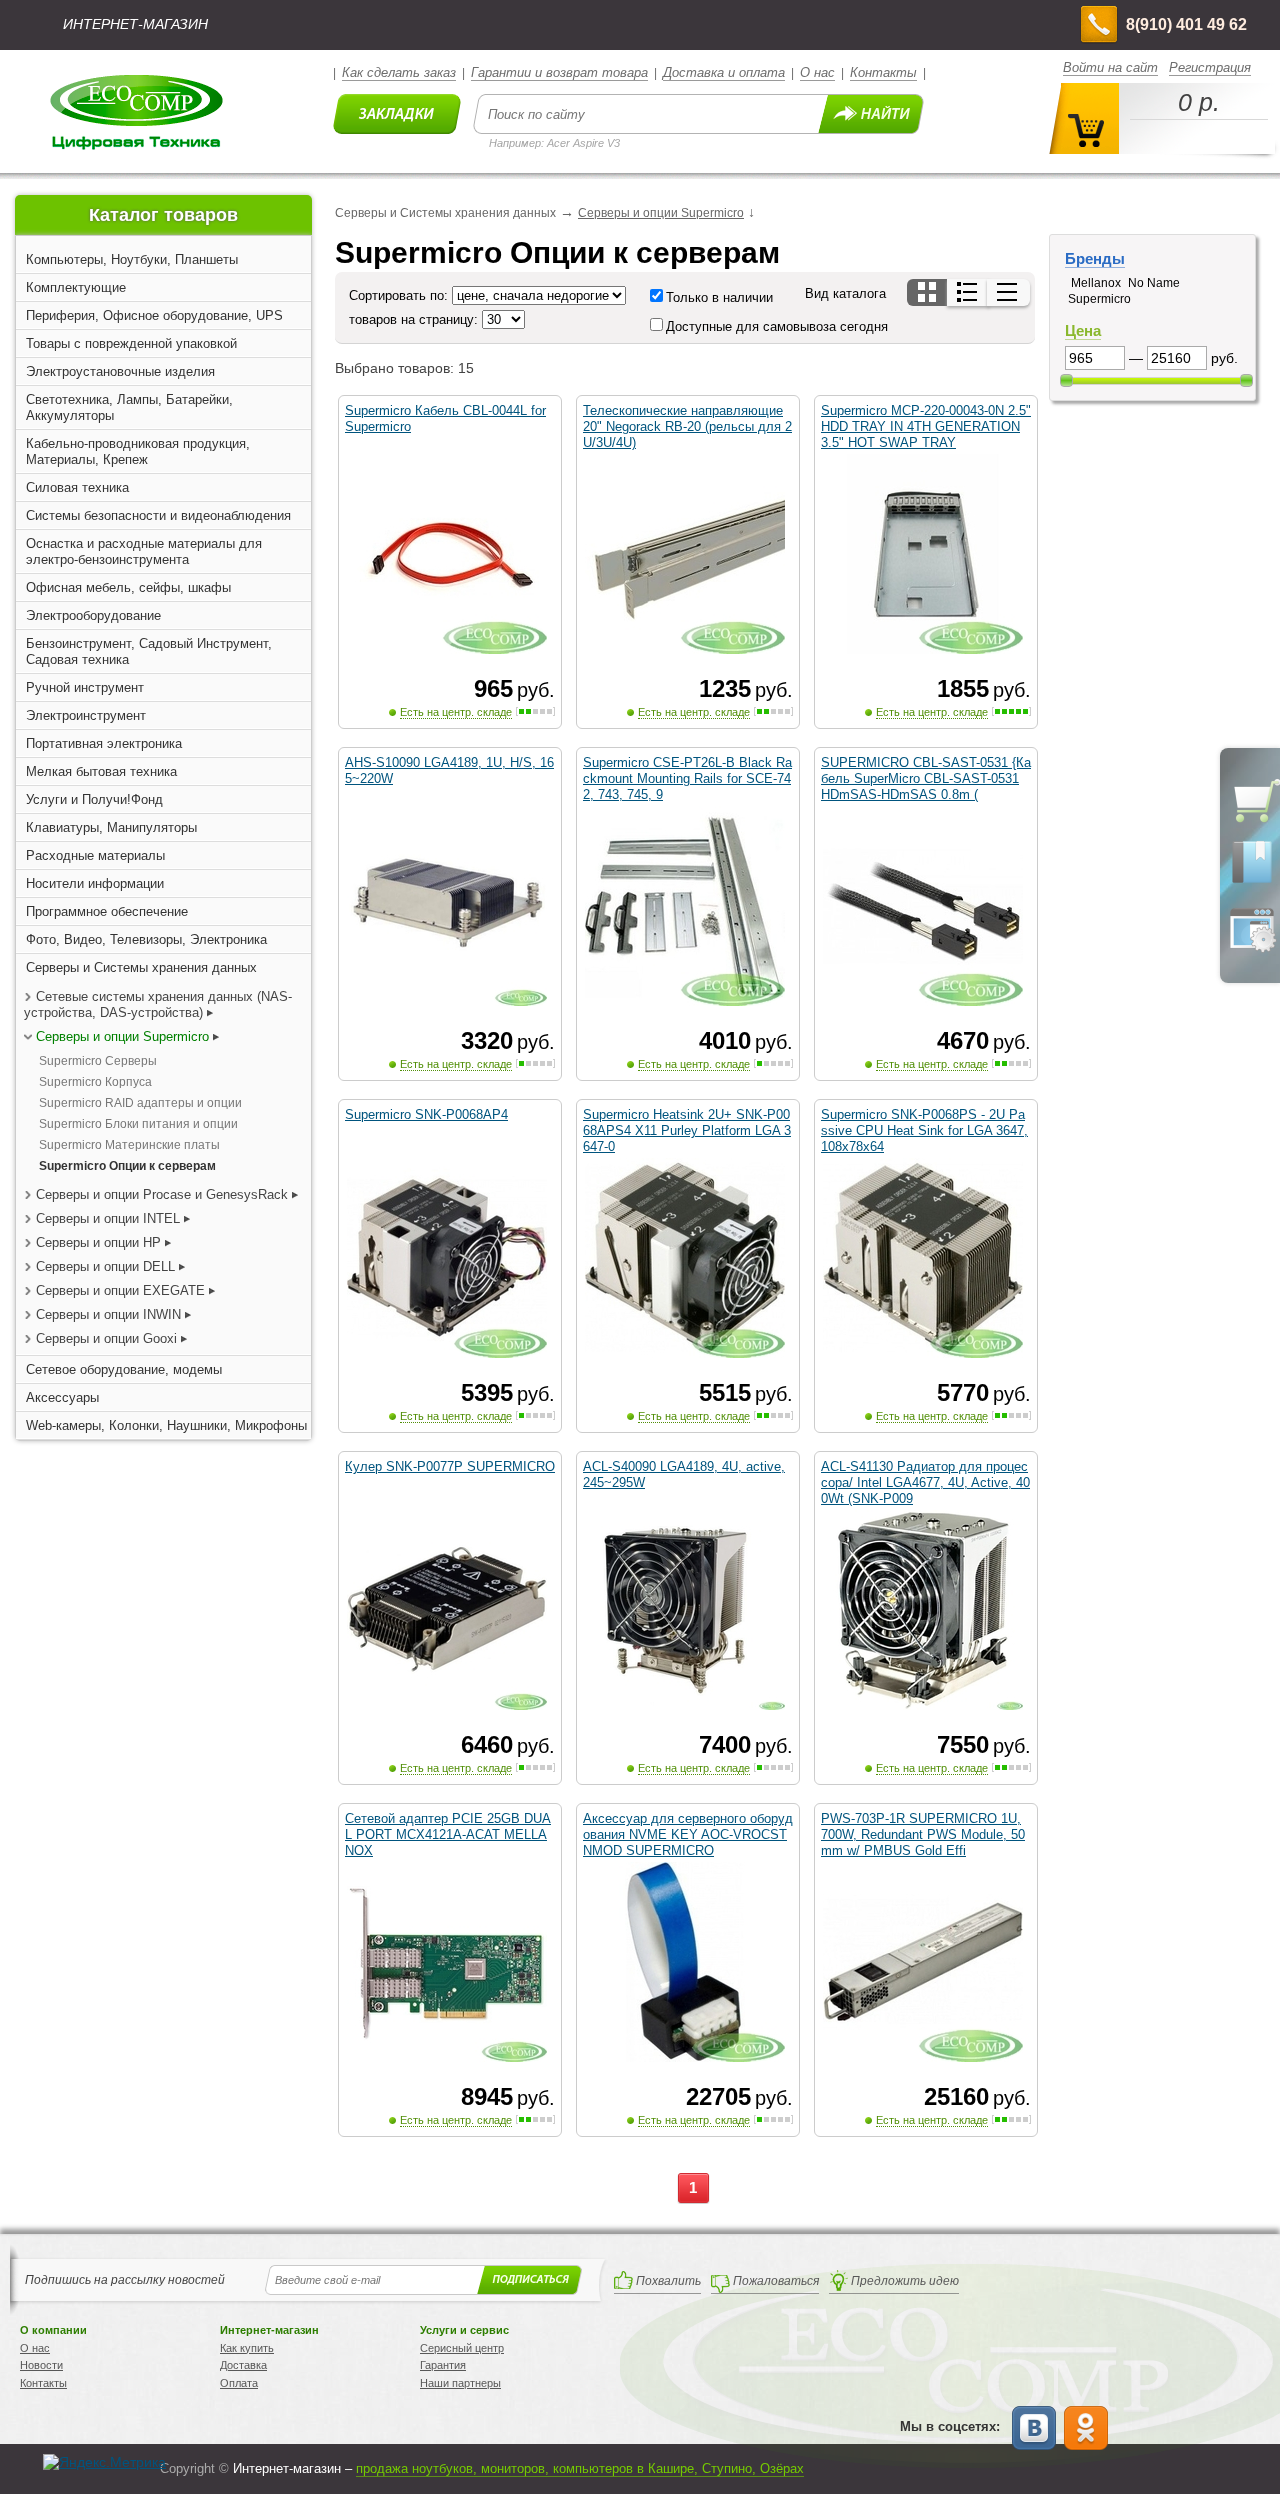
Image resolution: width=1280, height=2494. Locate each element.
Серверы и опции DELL (105, 1266)
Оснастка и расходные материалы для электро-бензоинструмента (144, 551)
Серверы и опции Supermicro (122, 1036)
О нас (817, 72)
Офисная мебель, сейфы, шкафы (128, 587)
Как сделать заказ (399, 72)
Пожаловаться (776, 2281)
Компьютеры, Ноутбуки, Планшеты (132, 259)
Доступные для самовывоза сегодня (777, 326)
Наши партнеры (460, 2383)
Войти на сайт (1110, 67)
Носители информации (95, 883)
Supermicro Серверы (98, 1061)
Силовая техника (77, 487)
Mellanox (1096, 283)
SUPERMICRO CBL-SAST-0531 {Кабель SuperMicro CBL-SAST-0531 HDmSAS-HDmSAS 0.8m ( (926, 778)
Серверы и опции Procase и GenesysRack (162, 1194)
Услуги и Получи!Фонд (94, 799)
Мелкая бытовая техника (101, 771)
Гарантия (443, 2365)
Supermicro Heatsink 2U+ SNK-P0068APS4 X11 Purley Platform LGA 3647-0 (687, 1130)
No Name (1154, 283)
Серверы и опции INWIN (108, 1314)
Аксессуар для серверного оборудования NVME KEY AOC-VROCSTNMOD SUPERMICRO (688, 1834)
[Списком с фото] (968, 292)
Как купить (247, 2348)
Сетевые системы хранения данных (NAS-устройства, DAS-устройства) (158, 1004)
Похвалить (668, 2281)
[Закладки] (1252, 882)
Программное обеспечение (107, 911)
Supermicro (1099, 299)
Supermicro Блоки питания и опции (138, 1124)
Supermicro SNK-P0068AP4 (426, 1114)
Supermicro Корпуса (95, 1082)
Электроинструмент (86, 715)
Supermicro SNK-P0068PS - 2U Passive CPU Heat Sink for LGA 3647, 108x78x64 (924, 1130)
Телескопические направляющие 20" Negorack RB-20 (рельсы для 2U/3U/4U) (687, 426)
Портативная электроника (104, 743)
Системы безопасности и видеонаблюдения (158, 515)
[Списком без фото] (1008, 292)
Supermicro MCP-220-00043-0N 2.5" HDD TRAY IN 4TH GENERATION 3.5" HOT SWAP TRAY (926, 426)
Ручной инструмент (85, 687)
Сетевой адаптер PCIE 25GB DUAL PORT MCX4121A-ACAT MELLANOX (448, 1834)
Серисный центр (462, 2348)
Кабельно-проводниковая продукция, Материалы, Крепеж (138, 451)
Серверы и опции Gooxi (106, 1338)
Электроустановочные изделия (120, 371)
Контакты (883, 72)
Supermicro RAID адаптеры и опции (140, 1103)
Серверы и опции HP (98, 1242)
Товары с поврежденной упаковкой (131, 343)
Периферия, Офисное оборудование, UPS (154, 315)
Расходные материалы (95, 855)
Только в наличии (719, 297)
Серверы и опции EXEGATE (120, 1290)
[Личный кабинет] (1252, 948)
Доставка (243, 2365)
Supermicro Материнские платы (129, 1145)
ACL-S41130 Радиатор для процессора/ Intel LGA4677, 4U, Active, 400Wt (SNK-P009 (925, 1482)
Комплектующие (76, 287)
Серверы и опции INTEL (108, 1218)
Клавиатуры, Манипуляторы (111, 827)
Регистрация (1210, 67)
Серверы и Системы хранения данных (141, 967)
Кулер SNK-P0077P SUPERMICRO (450, 1466)
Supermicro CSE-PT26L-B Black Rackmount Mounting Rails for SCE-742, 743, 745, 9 (687, 778)
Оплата (239, 2383)
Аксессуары (62, 1397)
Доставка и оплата (724, 72)
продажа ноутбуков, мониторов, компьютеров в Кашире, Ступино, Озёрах (580, 2468)
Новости (41, 2365)
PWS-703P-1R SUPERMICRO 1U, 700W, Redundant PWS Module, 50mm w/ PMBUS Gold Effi (923, 1834)
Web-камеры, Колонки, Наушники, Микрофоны (166, 1425)
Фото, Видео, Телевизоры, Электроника (146, 939)
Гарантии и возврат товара (559, 72)
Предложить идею (905, 2281)
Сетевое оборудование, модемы (124, 1369)
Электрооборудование (93, 615)
